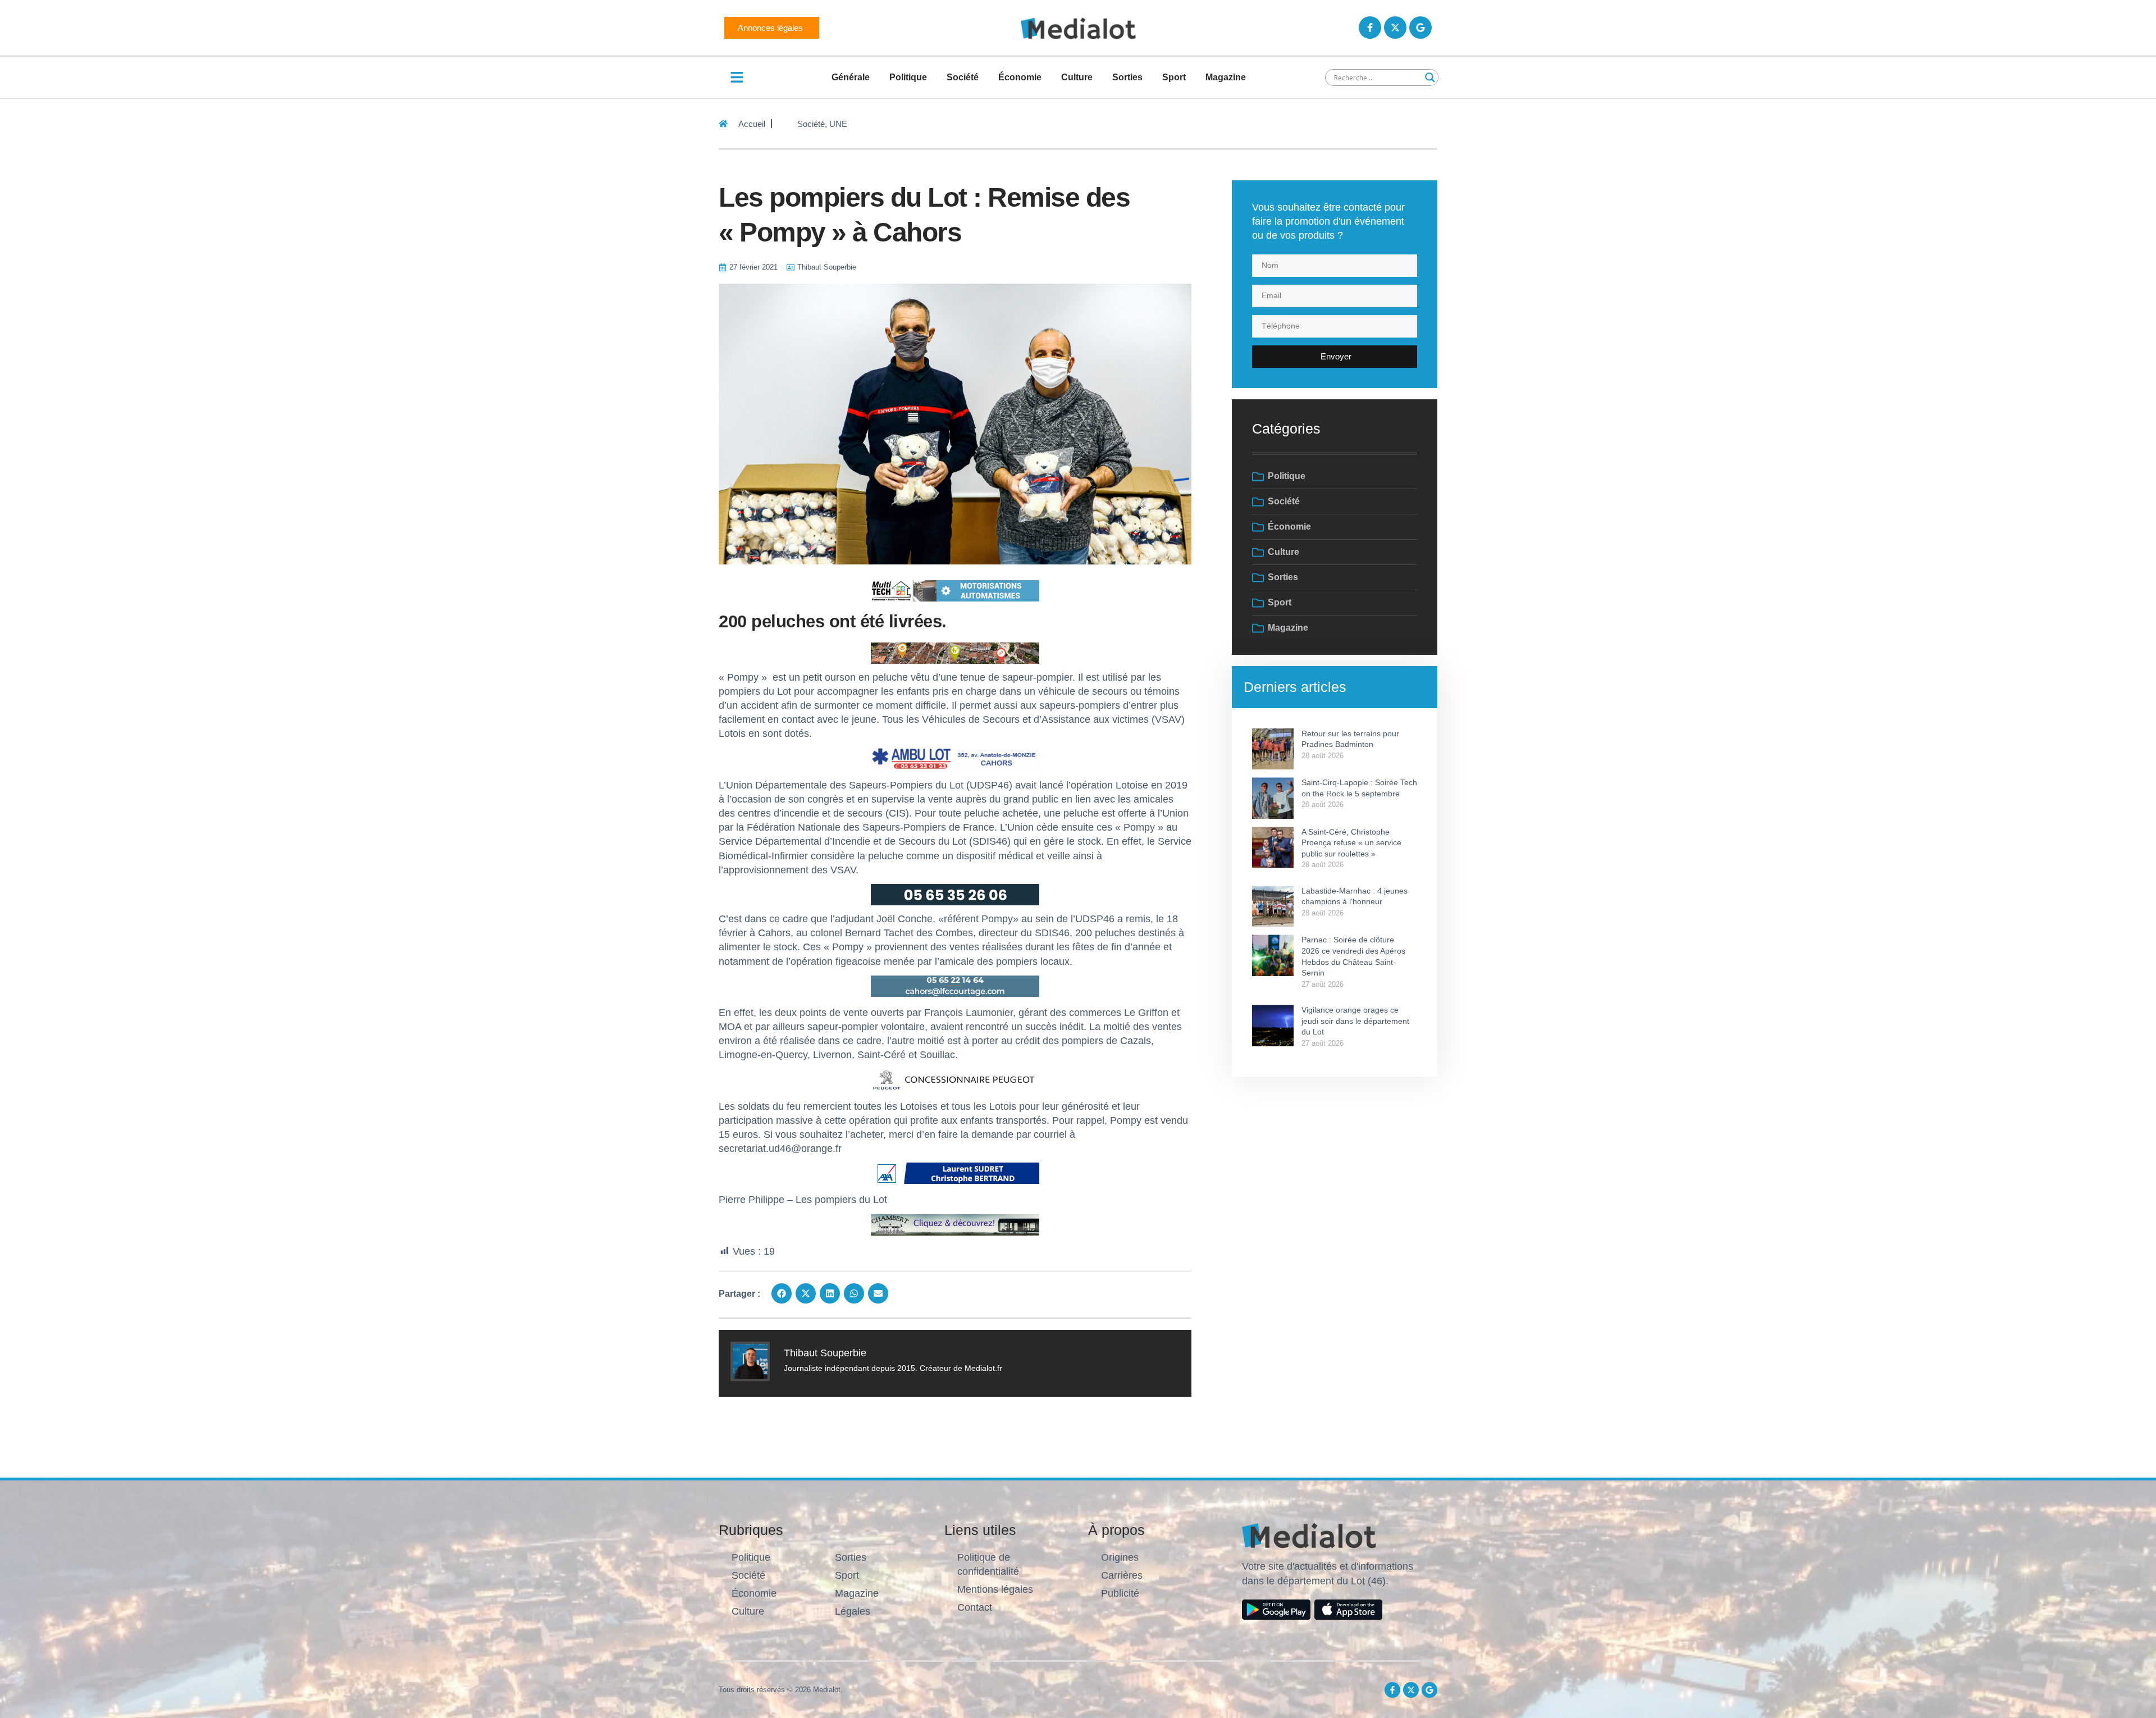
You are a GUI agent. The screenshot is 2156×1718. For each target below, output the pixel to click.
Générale (851, 77)
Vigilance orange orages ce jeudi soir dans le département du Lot (1355, 1021)
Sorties (1127, 77)
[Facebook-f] (1370, 28)
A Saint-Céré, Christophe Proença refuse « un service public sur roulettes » (1351, 843)
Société (963, 77)
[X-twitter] (1395, 28)
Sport (1174, 77)
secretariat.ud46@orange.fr (780, 1149)
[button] (782, 1293)
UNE (838, 124)
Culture (1077, 77)
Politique (908, 77)
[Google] (1420, 28)
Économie (1020, 77)
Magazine (1226, 77)
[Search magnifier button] (1430, 78)
